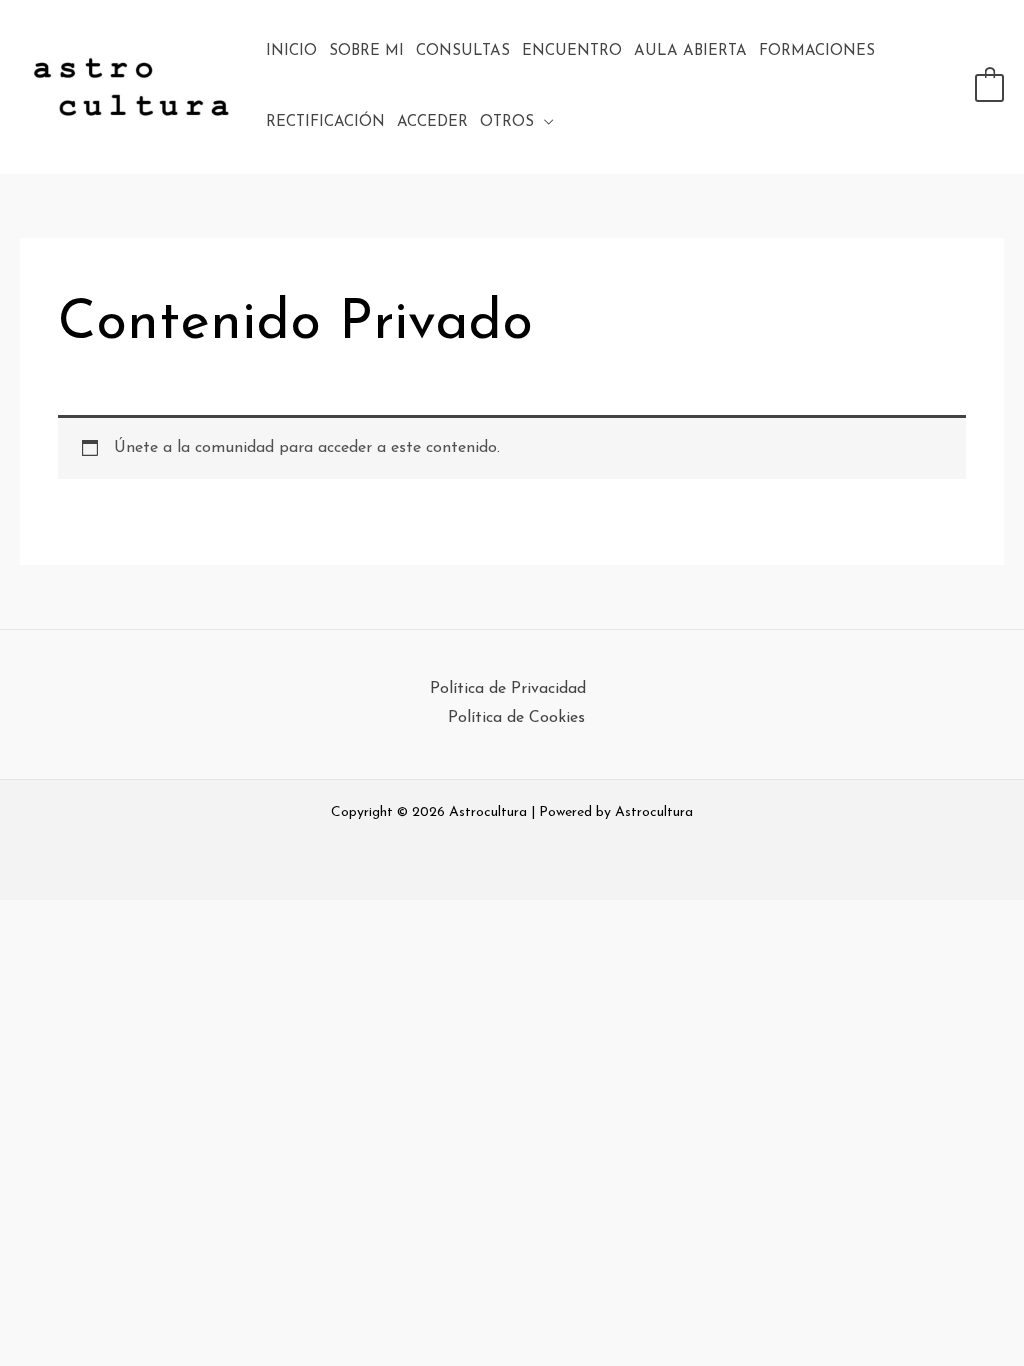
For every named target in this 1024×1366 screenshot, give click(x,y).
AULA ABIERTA (690, 51)
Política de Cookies (516, 718)
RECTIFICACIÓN (325, 122)
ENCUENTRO (572, 51)
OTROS (507, 122)
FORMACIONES (817, 51)
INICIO (291, 51)
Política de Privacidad (508, 689)
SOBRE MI (366, 51)
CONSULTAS (463, 51)
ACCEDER (432, 122)
